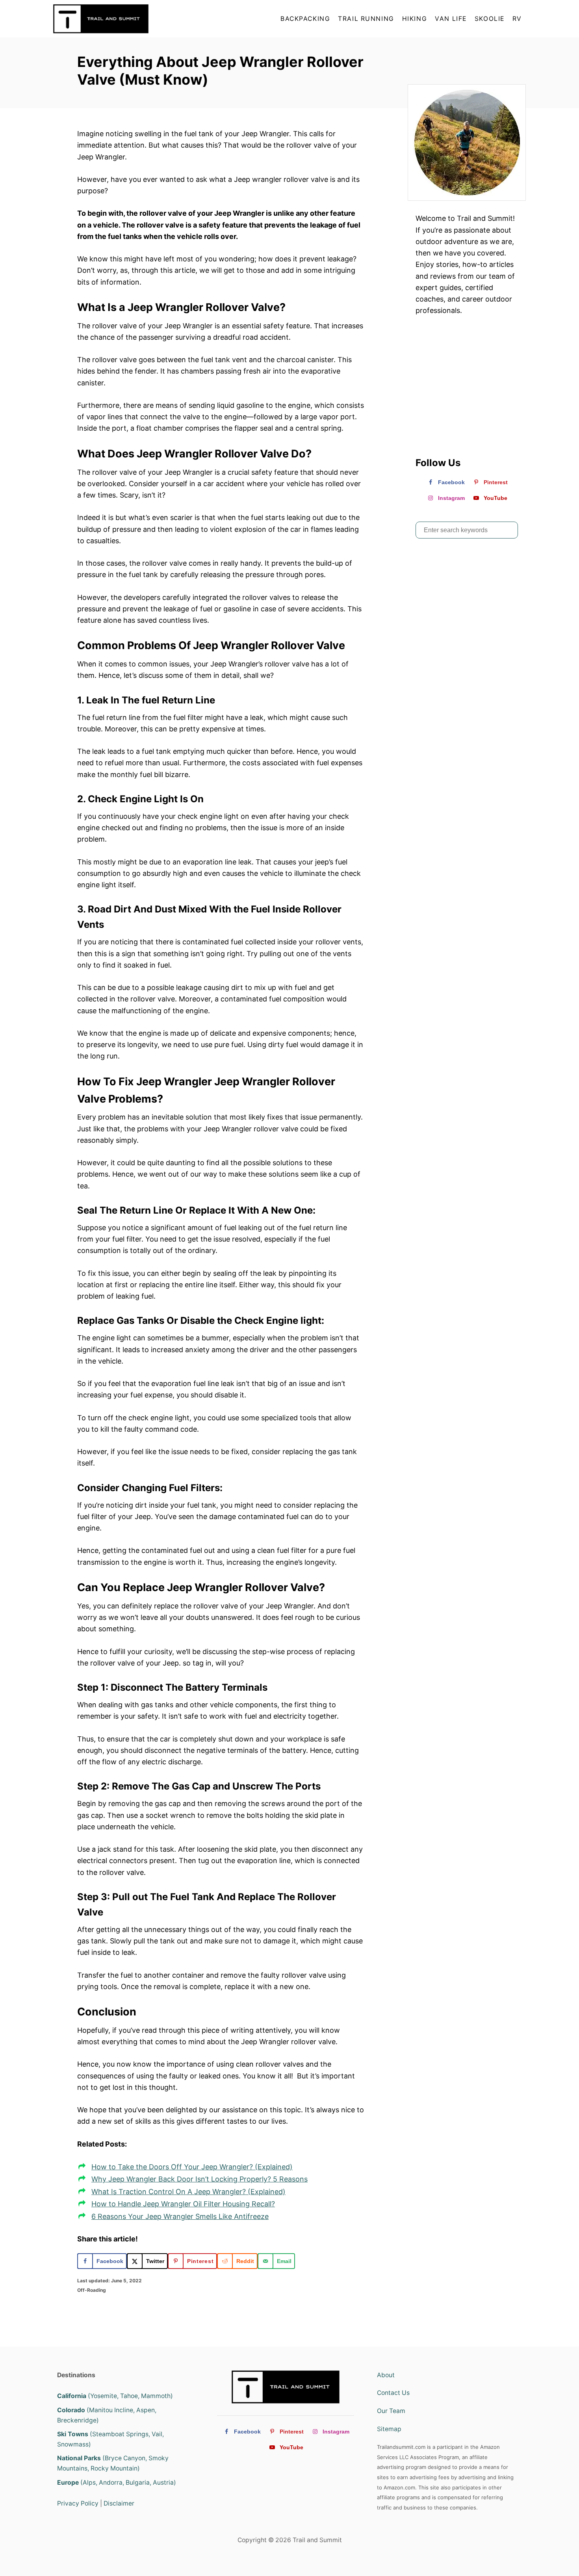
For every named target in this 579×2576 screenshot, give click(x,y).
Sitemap (389, 2429)
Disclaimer (119, 2503)
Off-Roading (92, 2290)
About (386, 2375)
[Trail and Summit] (124, 19)
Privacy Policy (78, 2503)
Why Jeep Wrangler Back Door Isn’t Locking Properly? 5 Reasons (199, 2179)
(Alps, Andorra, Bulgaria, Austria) (117, 2483)
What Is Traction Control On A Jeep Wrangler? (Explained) (188, 2192)
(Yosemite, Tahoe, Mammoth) (115, 2396)
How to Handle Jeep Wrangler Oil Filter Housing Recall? (183, 2204)
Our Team (391, 2411)
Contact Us (393, 2393)
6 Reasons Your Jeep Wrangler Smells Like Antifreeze (180, 2216)
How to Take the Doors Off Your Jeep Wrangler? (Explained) (192, 2167)
